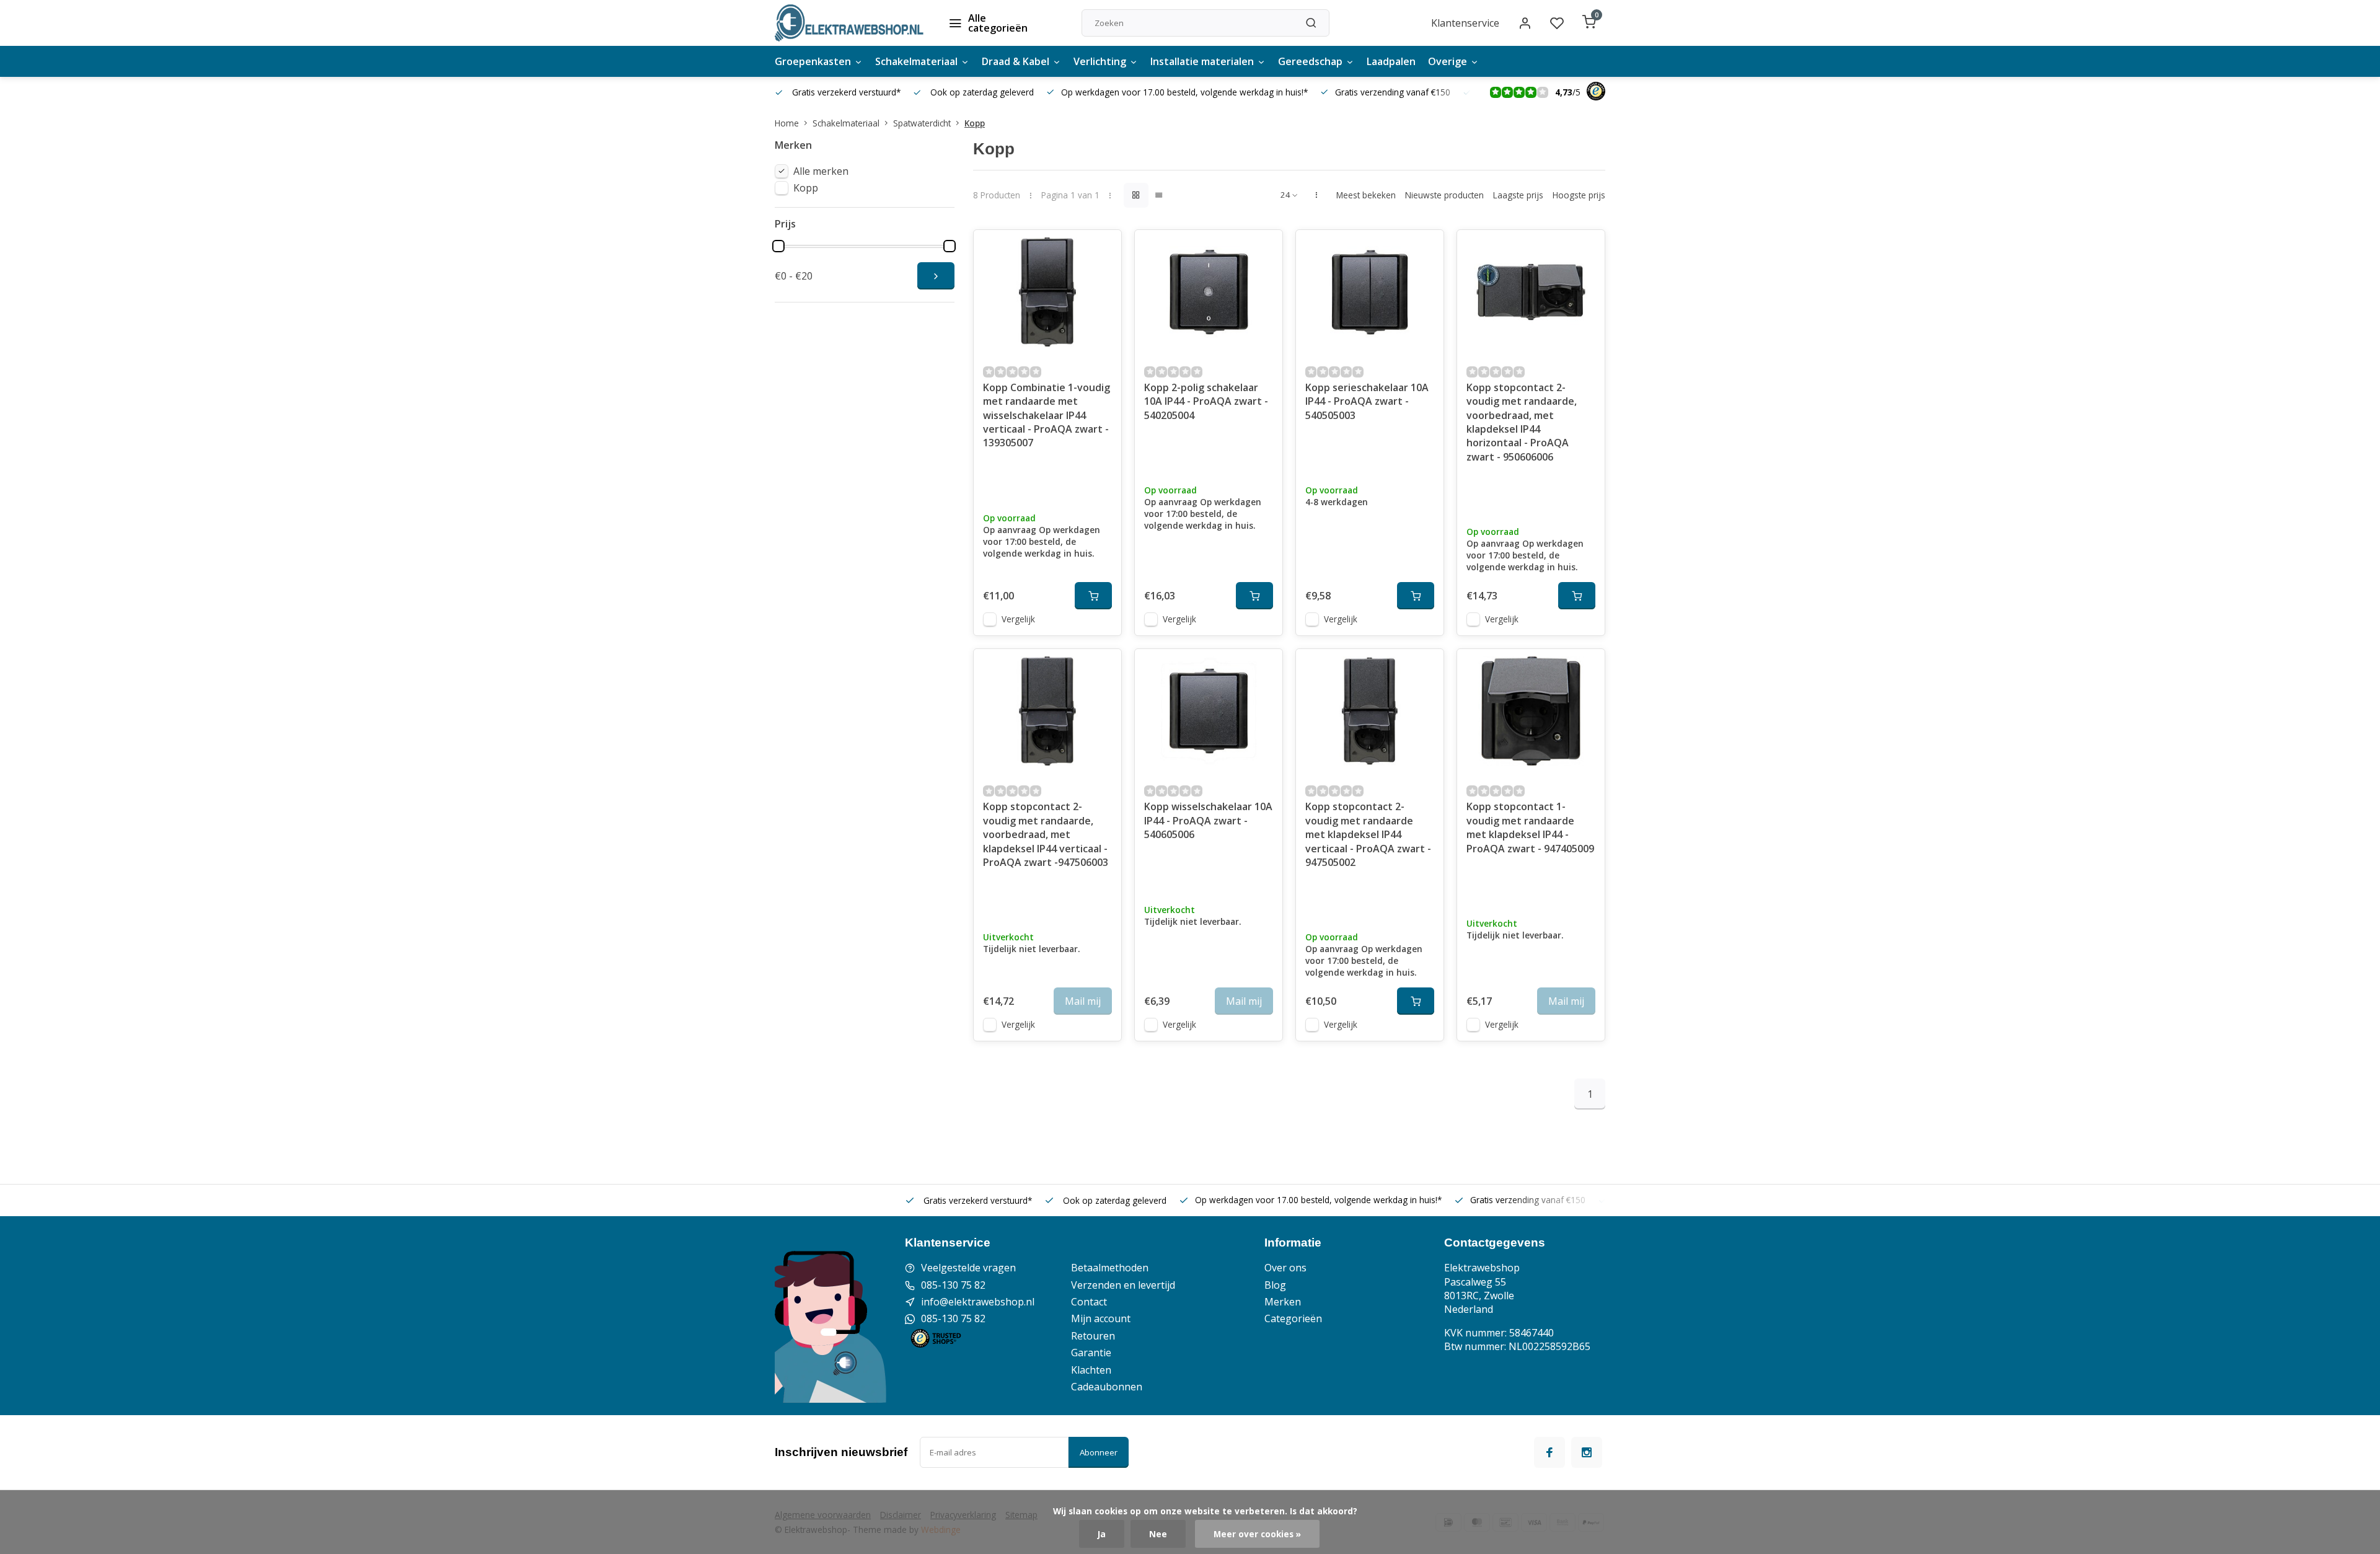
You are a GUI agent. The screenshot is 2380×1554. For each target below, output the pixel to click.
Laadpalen (1391, 61)
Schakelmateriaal (916, 61)
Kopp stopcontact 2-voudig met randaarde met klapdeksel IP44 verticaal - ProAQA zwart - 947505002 (1368, 834)
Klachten (1091, 1370)
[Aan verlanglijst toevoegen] (1103, 249)
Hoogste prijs (1579, 195)
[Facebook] (1549, 1452)
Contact (1089, 1302)
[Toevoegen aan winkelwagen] (1093, 596)
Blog (1275, 1285)
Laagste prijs (1518, 195)
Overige (1448, 61)
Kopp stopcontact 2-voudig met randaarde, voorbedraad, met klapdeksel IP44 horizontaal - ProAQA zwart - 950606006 (1522, 422)
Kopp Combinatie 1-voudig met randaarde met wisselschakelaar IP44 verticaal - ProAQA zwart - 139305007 (1047, 415)
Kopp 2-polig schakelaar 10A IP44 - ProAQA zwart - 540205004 (1206, 401)
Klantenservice (1465, 23)
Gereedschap (1310, 61)
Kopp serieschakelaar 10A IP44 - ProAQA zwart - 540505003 (1367, 401)
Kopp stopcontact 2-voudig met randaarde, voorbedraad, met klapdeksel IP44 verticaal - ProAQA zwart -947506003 (1046, 834)
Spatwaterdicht (922, 123)
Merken (1283, 1302)
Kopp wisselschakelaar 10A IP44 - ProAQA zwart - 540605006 (1208, 820)
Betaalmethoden (1110, 1268)
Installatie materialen (1202, 61)
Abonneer (1099, 1452)
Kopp (975, 123)
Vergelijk (1018, 619)
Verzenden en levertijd (1123, 1285)
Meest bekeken (1366, 195)
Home (787, 123)
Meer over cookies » (1257, 1534)
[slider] (778, 246)
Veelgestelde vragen (968, 1268)
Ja (1102, 1534)
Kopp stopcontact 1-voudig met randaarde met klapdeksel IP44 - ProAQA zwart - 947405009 (1530, 827)
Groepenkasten (813, 61)
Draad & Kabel (1016, 61)
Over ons (1285, 1268)
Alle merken (821, 171)
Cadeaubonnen (1107, 1387)
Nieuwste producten (1444, 195)
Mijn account (1101, 1318)
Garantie (1091, 1353)
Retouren (1093, 1336)
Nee (1158, 1534)
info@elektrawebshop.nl (978, 1302)
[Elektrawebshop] (849, 23)
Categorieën (1293, 1318)
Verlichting (1100, 61)
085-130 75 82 (953, 1285)
